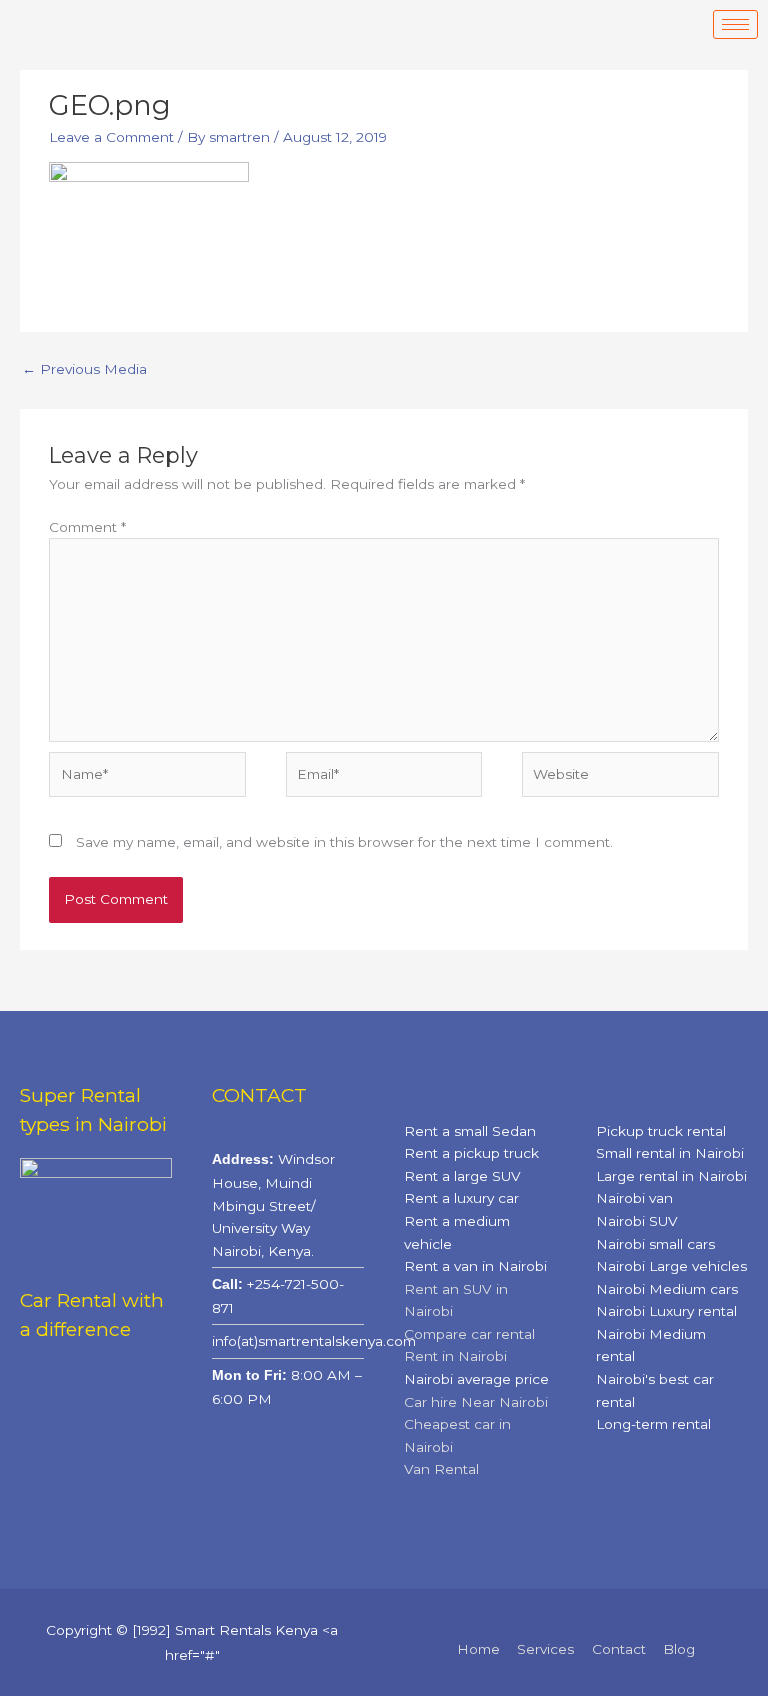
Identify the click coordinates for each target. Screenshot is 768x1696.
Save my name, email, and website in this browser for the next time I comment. (344, 842)
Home (478, 1649)
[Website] (620, 778)
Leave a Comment (111, 137)
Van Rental (441, 1469)
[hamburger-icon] (735, 24)
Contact (619, 1649)
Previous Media (84, 369)
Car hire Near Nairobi (476, 1402)
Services (545, 1649)
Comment (87, 527)
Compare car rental (469, 1334)
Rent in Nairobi (455, 1356)
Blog (679, 1649)
